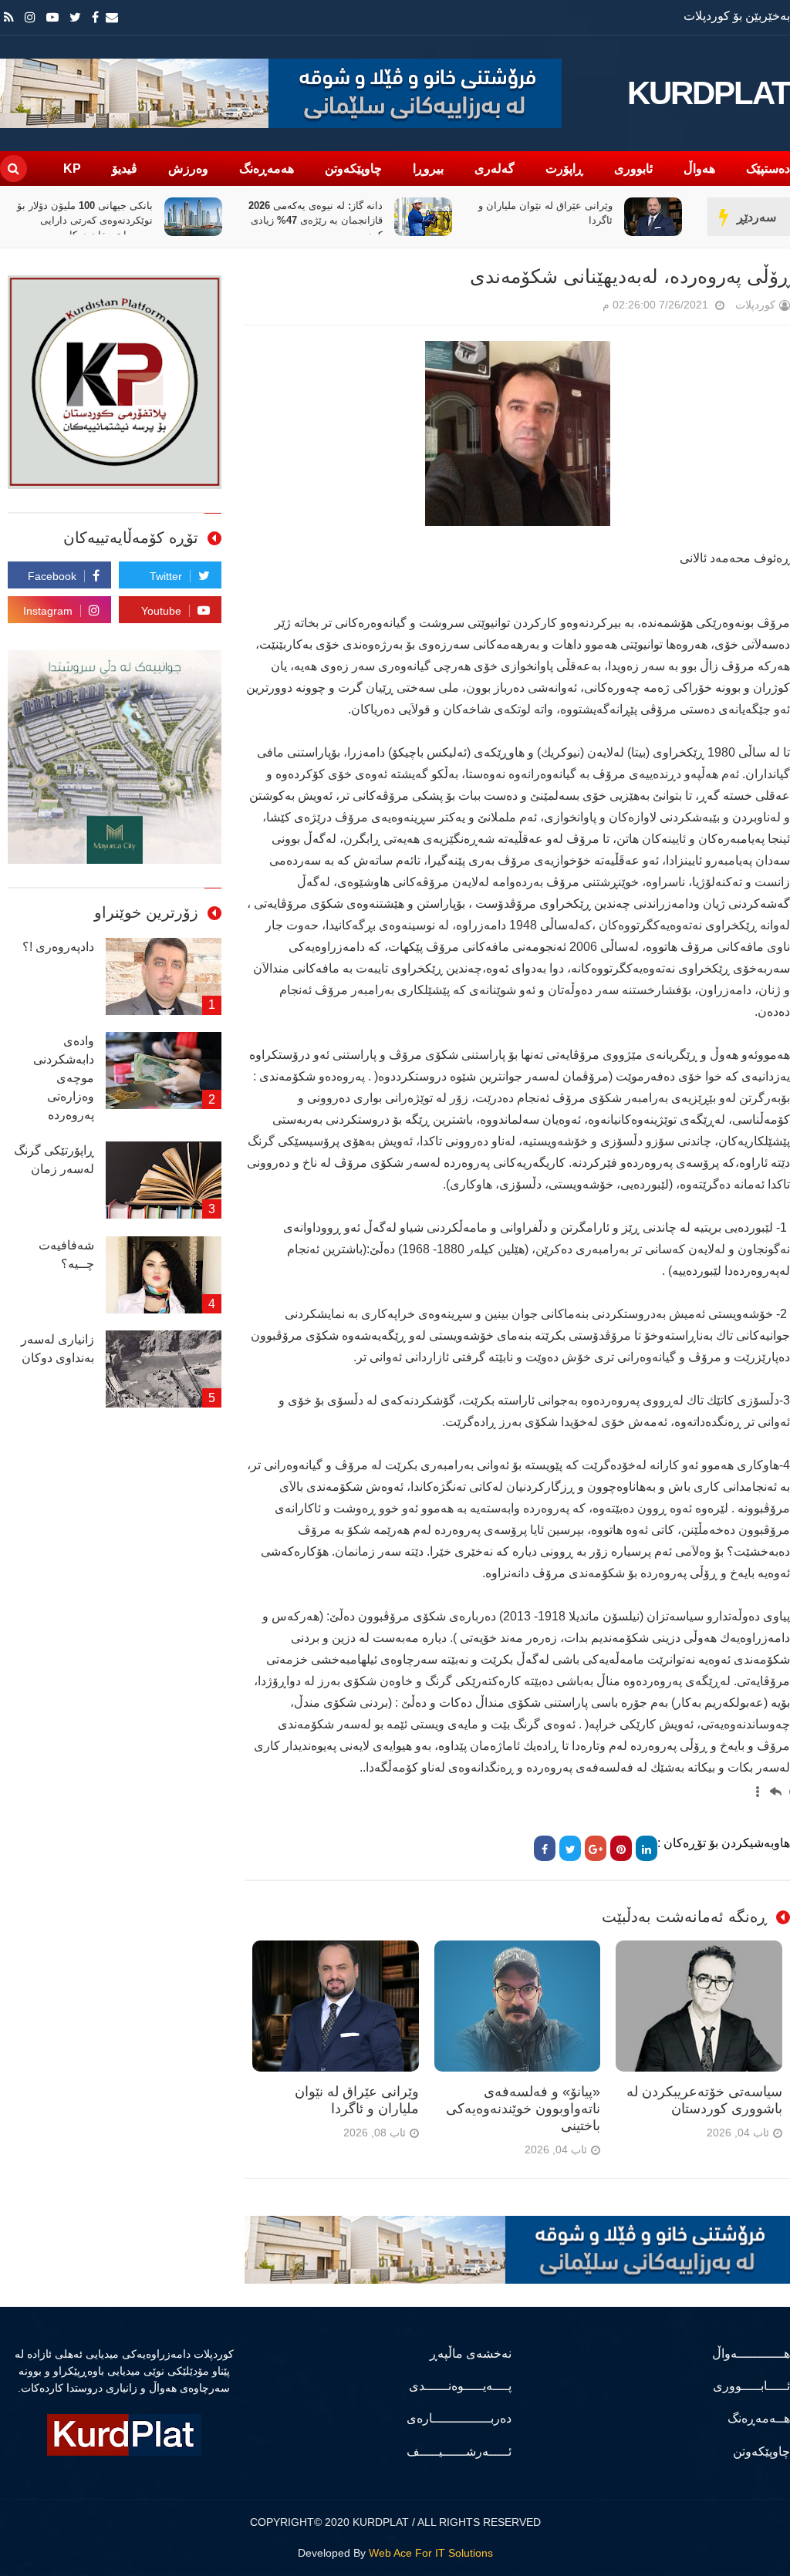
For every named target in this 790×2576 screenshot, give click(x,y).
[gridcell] (767, 1788)
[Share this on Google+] (596, 1848)
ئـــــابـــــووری (751, 2386)
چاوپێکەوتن (353, 169)
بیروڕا (428, 169)
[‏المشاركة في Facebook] (545, 1848)
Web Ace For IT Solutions (431, 2553)
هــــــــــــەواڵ (751, 2353)
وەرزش (188, 169)
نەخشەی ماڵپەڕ (470, 2353)
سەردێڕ (756, 217)
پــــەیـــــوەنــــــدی (460, 2386)
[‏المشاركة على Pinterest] (621, 1848)
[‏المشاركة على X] (570, 1848)
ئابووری (633, 169)
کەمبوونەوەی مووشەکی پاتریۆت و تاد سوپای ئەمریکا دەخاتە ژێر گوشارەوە (81, 220)
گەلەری (495, 169)
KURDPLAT (709, 93)
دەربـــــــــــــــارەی (459, 2418)
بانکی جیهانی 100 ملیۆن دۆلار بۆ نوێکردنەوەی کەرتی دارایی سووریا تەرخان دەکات (315, 220)
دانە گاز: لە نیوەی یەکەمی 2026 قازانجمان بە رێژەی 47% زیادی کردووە (545, 220)
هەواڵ (699, 169)
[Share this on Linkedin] (647, 1848)
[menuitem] (776, 1788)
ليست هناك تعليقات (581, 308)
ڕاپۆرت (564, 169)
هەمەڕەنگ (267, 169)
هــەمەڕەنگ (759, 2418)
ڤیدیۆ (125, 169)
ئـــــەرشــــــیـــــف (459, 2451)
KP (72, 169)
